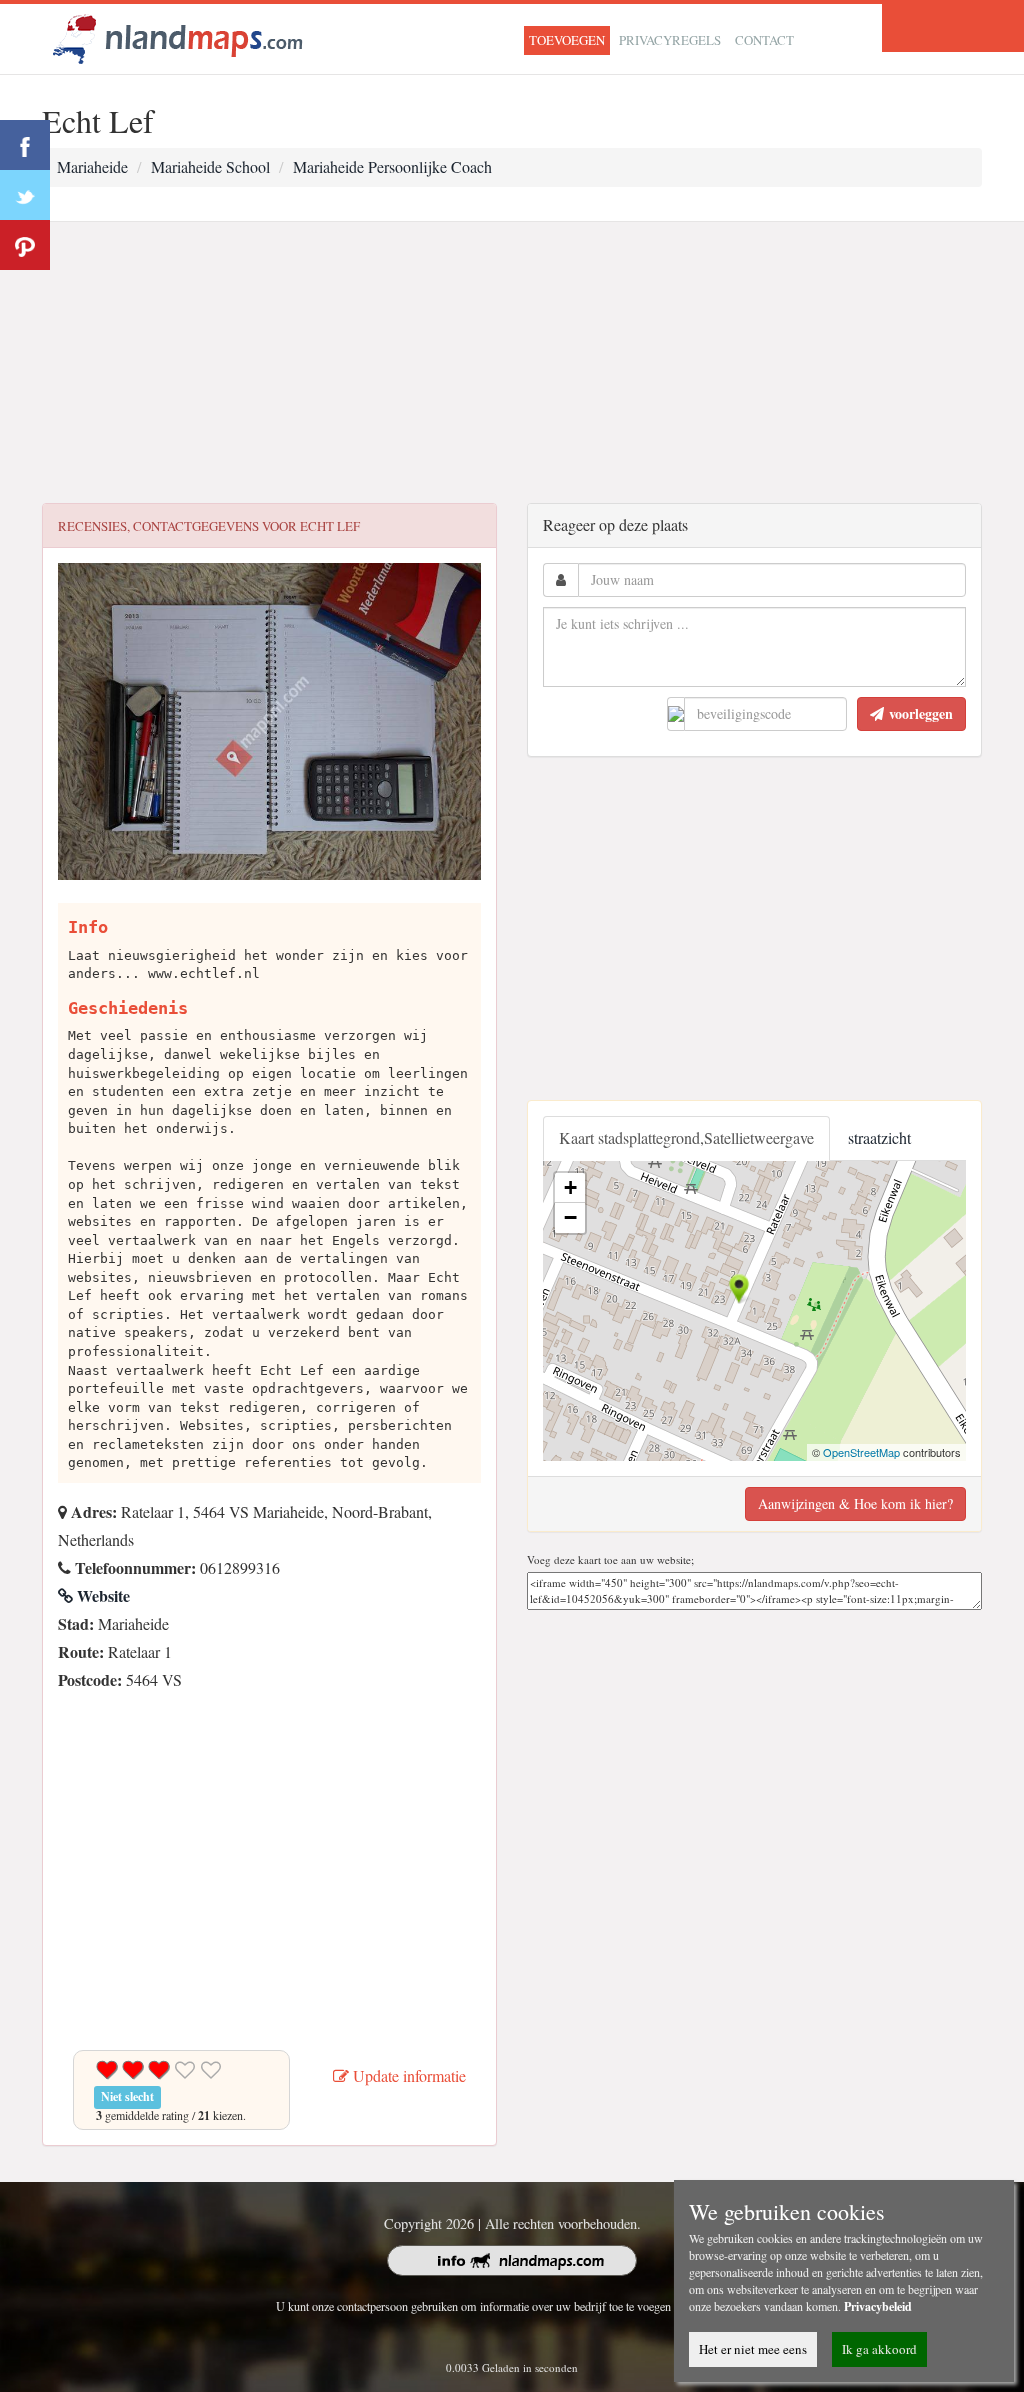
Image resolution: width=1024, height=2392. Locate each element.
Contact (764, 40)
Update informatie (407, 2075)
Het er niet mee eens (753, 2349)
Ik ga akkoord (879, 2349)
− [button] (570, 1217)
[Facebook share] (25, 145)
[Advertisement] (512, 363)
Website (101, 1595)
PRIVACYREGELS (670, 40)
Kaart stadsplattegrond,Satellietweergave (686, 1137)
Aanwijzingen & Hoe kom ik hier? (855, 1503)
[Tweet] (25, 195)
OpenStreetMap (861, 1452)
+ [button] (570, 1187)
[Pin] (25, 245)
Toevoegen (567, 40)
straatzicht (879, 1137)
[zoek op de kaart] (178, 36)
